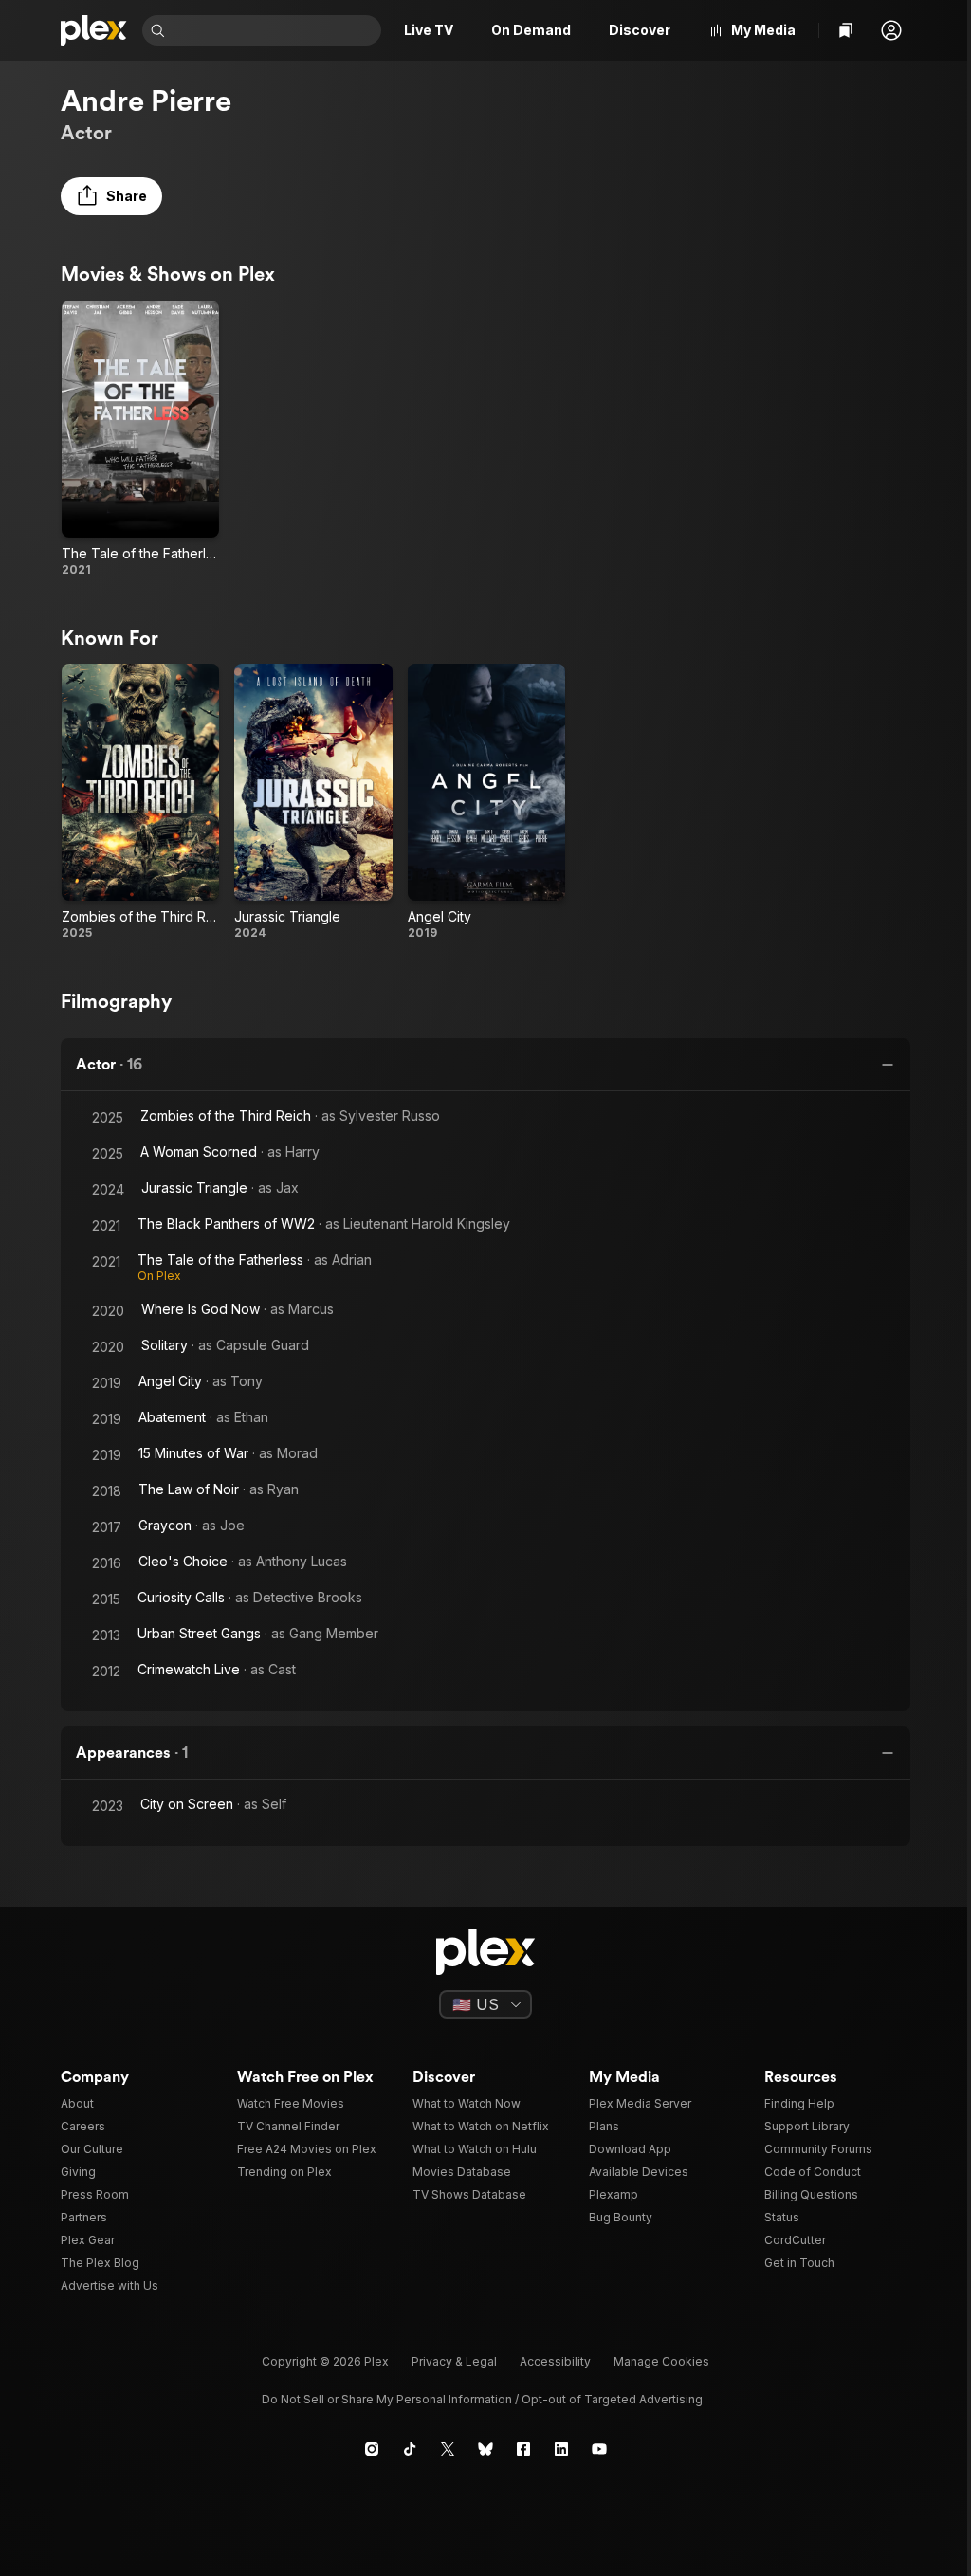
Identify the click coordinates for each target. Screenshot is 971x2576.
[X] (448, 2449)
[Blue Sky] (485, 2449)
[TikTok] (410, 2449)
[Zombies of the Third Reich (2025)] (140, 802)
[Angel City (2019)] (486, 802)
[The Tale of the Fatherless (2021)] (140, 439)
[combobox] (275, 30)
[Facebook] (523, 2449)
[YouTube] (599, 2449)
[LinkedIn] (561, 2449)
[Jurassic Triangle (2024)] (313, 802)
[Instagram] (372, 2449)
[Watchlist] (846, 30)
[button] (891, 30)
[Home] (94, 30)
